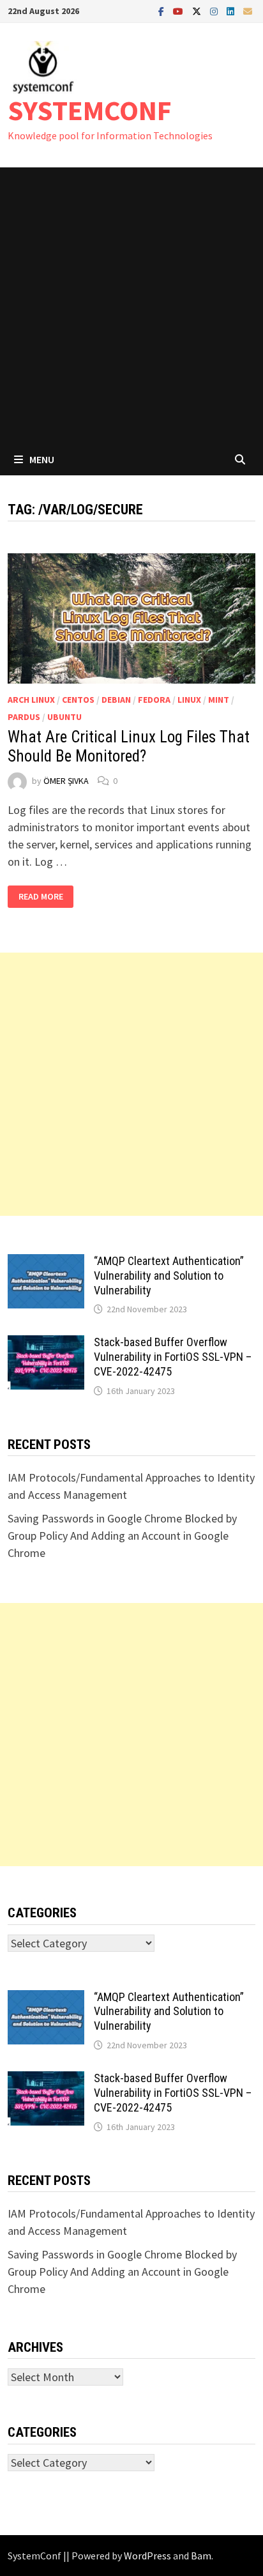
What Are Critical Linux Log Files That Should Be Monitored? (129, 747)
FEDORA (154, 700)
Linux (189, 700)
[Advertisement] (131, 305)
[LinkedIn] (232, 11)
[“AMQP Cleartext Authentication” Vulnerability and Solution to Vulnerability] (46, 1263)
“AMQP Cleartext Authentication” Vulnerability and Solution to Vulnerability (169, 1276)
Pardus (24, 717)
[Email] (248, 11)
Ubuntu (64, 717)
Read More (44, 897)
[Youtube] (179, 11)
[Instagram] (215, 11)
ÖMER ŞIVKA (66, 781)
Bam (201, 2556)
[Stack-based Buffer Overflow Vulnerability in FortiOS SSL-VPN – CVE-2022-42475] (46, 1344)
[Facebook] (162, 11)
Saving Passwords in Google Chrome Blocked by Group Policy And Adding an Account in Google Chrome (122, 1536)
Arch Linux (31, 700)
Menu (42, 459)
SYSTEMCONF (90, 110)
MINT (219, 700)
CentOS (78, 700)
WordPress (147, 2556)
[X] (198, 11)
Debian (116, 700)
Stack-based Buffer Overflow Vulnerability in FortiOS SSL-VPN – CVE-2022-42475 (173, 1357)
